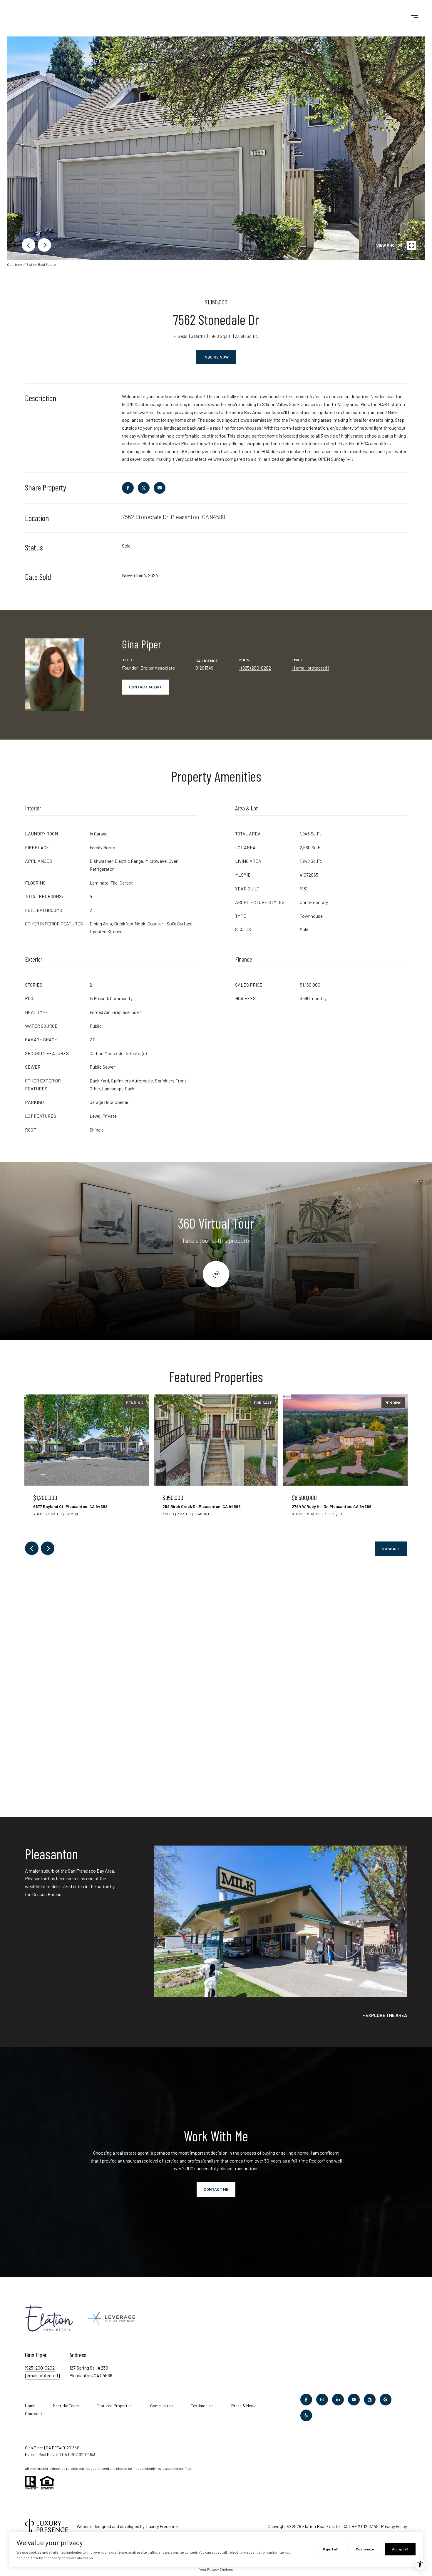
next (44, 245)
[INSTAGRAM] (322, 2400)
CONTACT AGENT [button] (145, 687)
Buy (42, 16)
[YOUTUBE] (354, 2400)
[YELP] (306, 2415)
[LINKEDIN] (338, 2400)
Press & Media (244, 2406)
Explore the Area (386, 2015)
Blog (337, 16)
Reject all (330, 2549)
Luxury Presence (162, 2526)
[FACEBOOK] (306, 2400)
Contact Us (366, 16)
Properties (76, 16)
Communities (120, 16)
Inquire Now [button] (216, 357)
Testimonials (306, 16)
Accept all (400, 2549)
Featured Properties (114, 2406)
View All (391, 1549)
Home (30, 2406)
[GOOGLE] (386, 2400)
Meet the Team (66, 2406)
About (267, 16)
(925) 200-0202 (256, 668)
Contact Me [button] (216, 2189)
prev (29, 245)
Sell (16, 16)
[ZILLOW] (370, 2400)
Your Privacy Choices (216, 2569)
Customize (365, 2549)
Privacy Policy (394, 2526)
